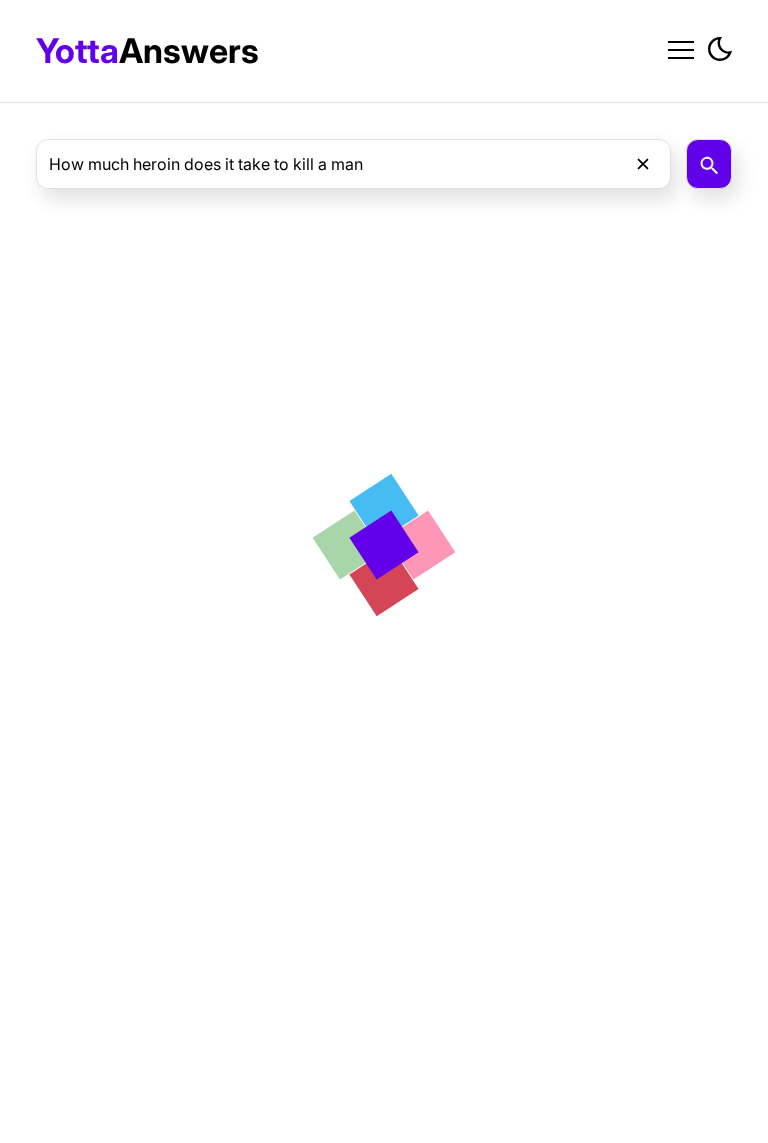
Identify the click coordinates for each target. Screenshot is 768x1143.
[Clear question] (643, 164)
